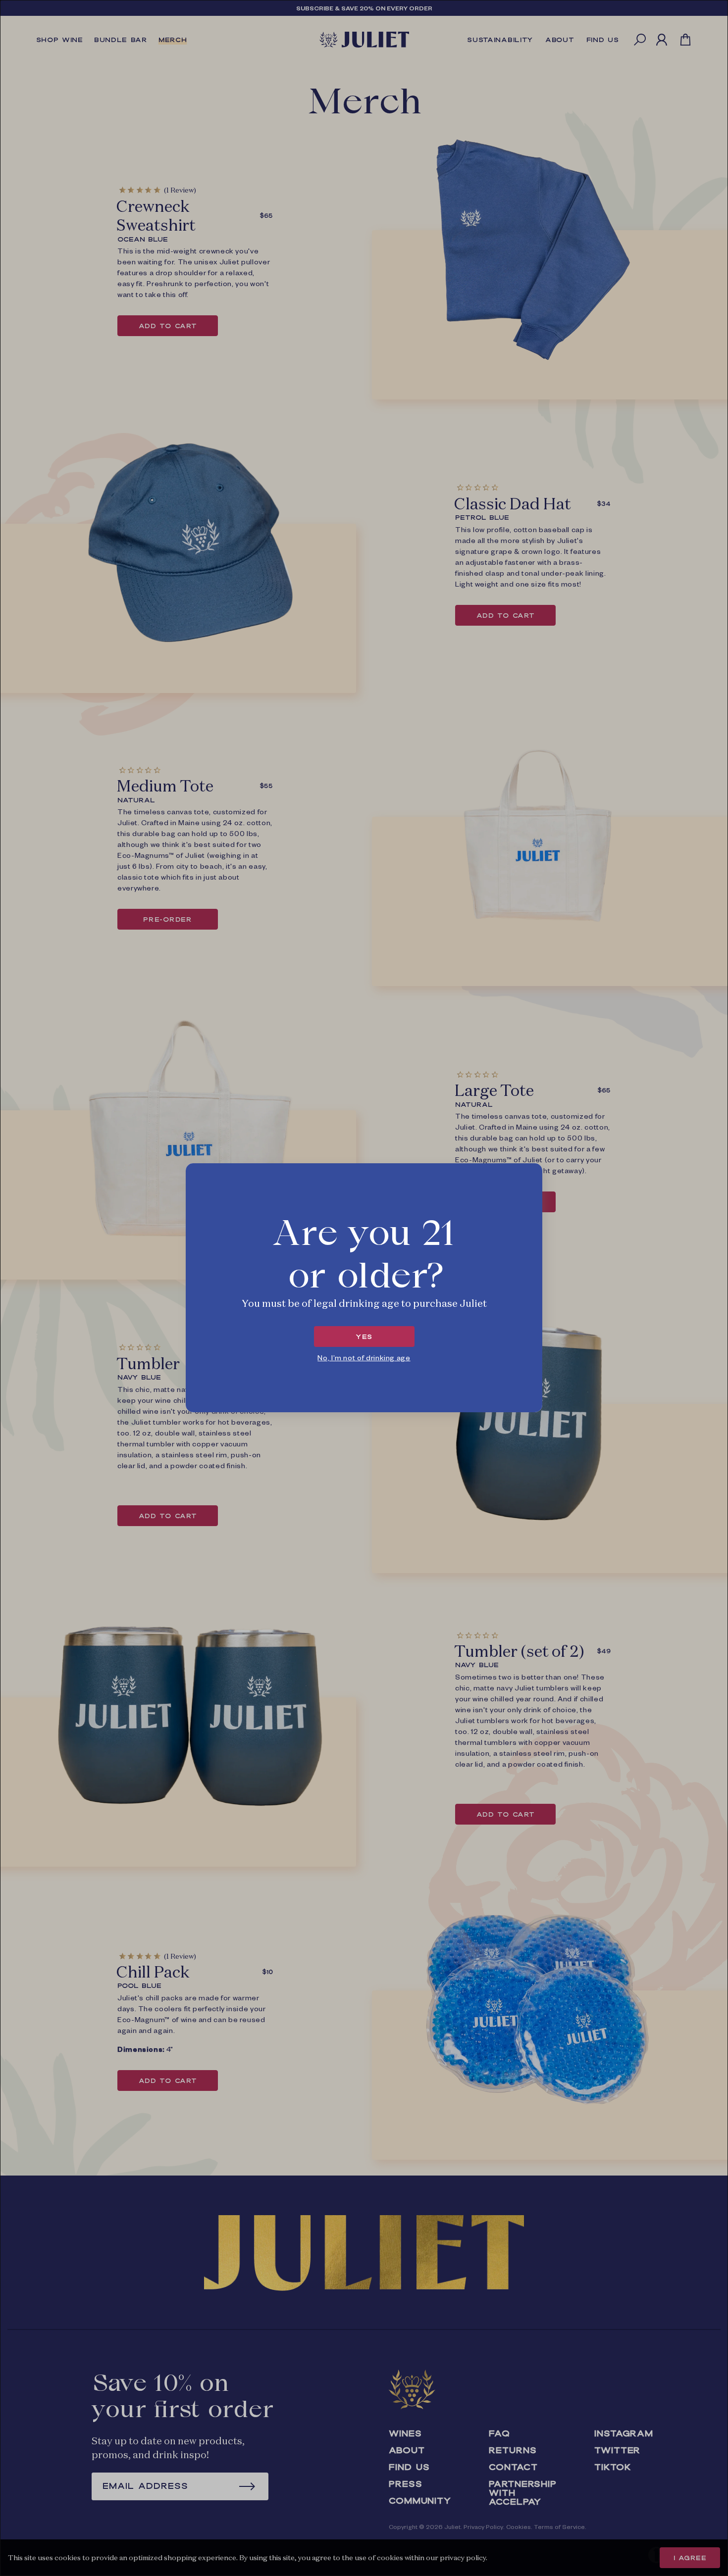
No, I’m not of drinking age (364, 1357)
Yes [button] (364, 1337)
